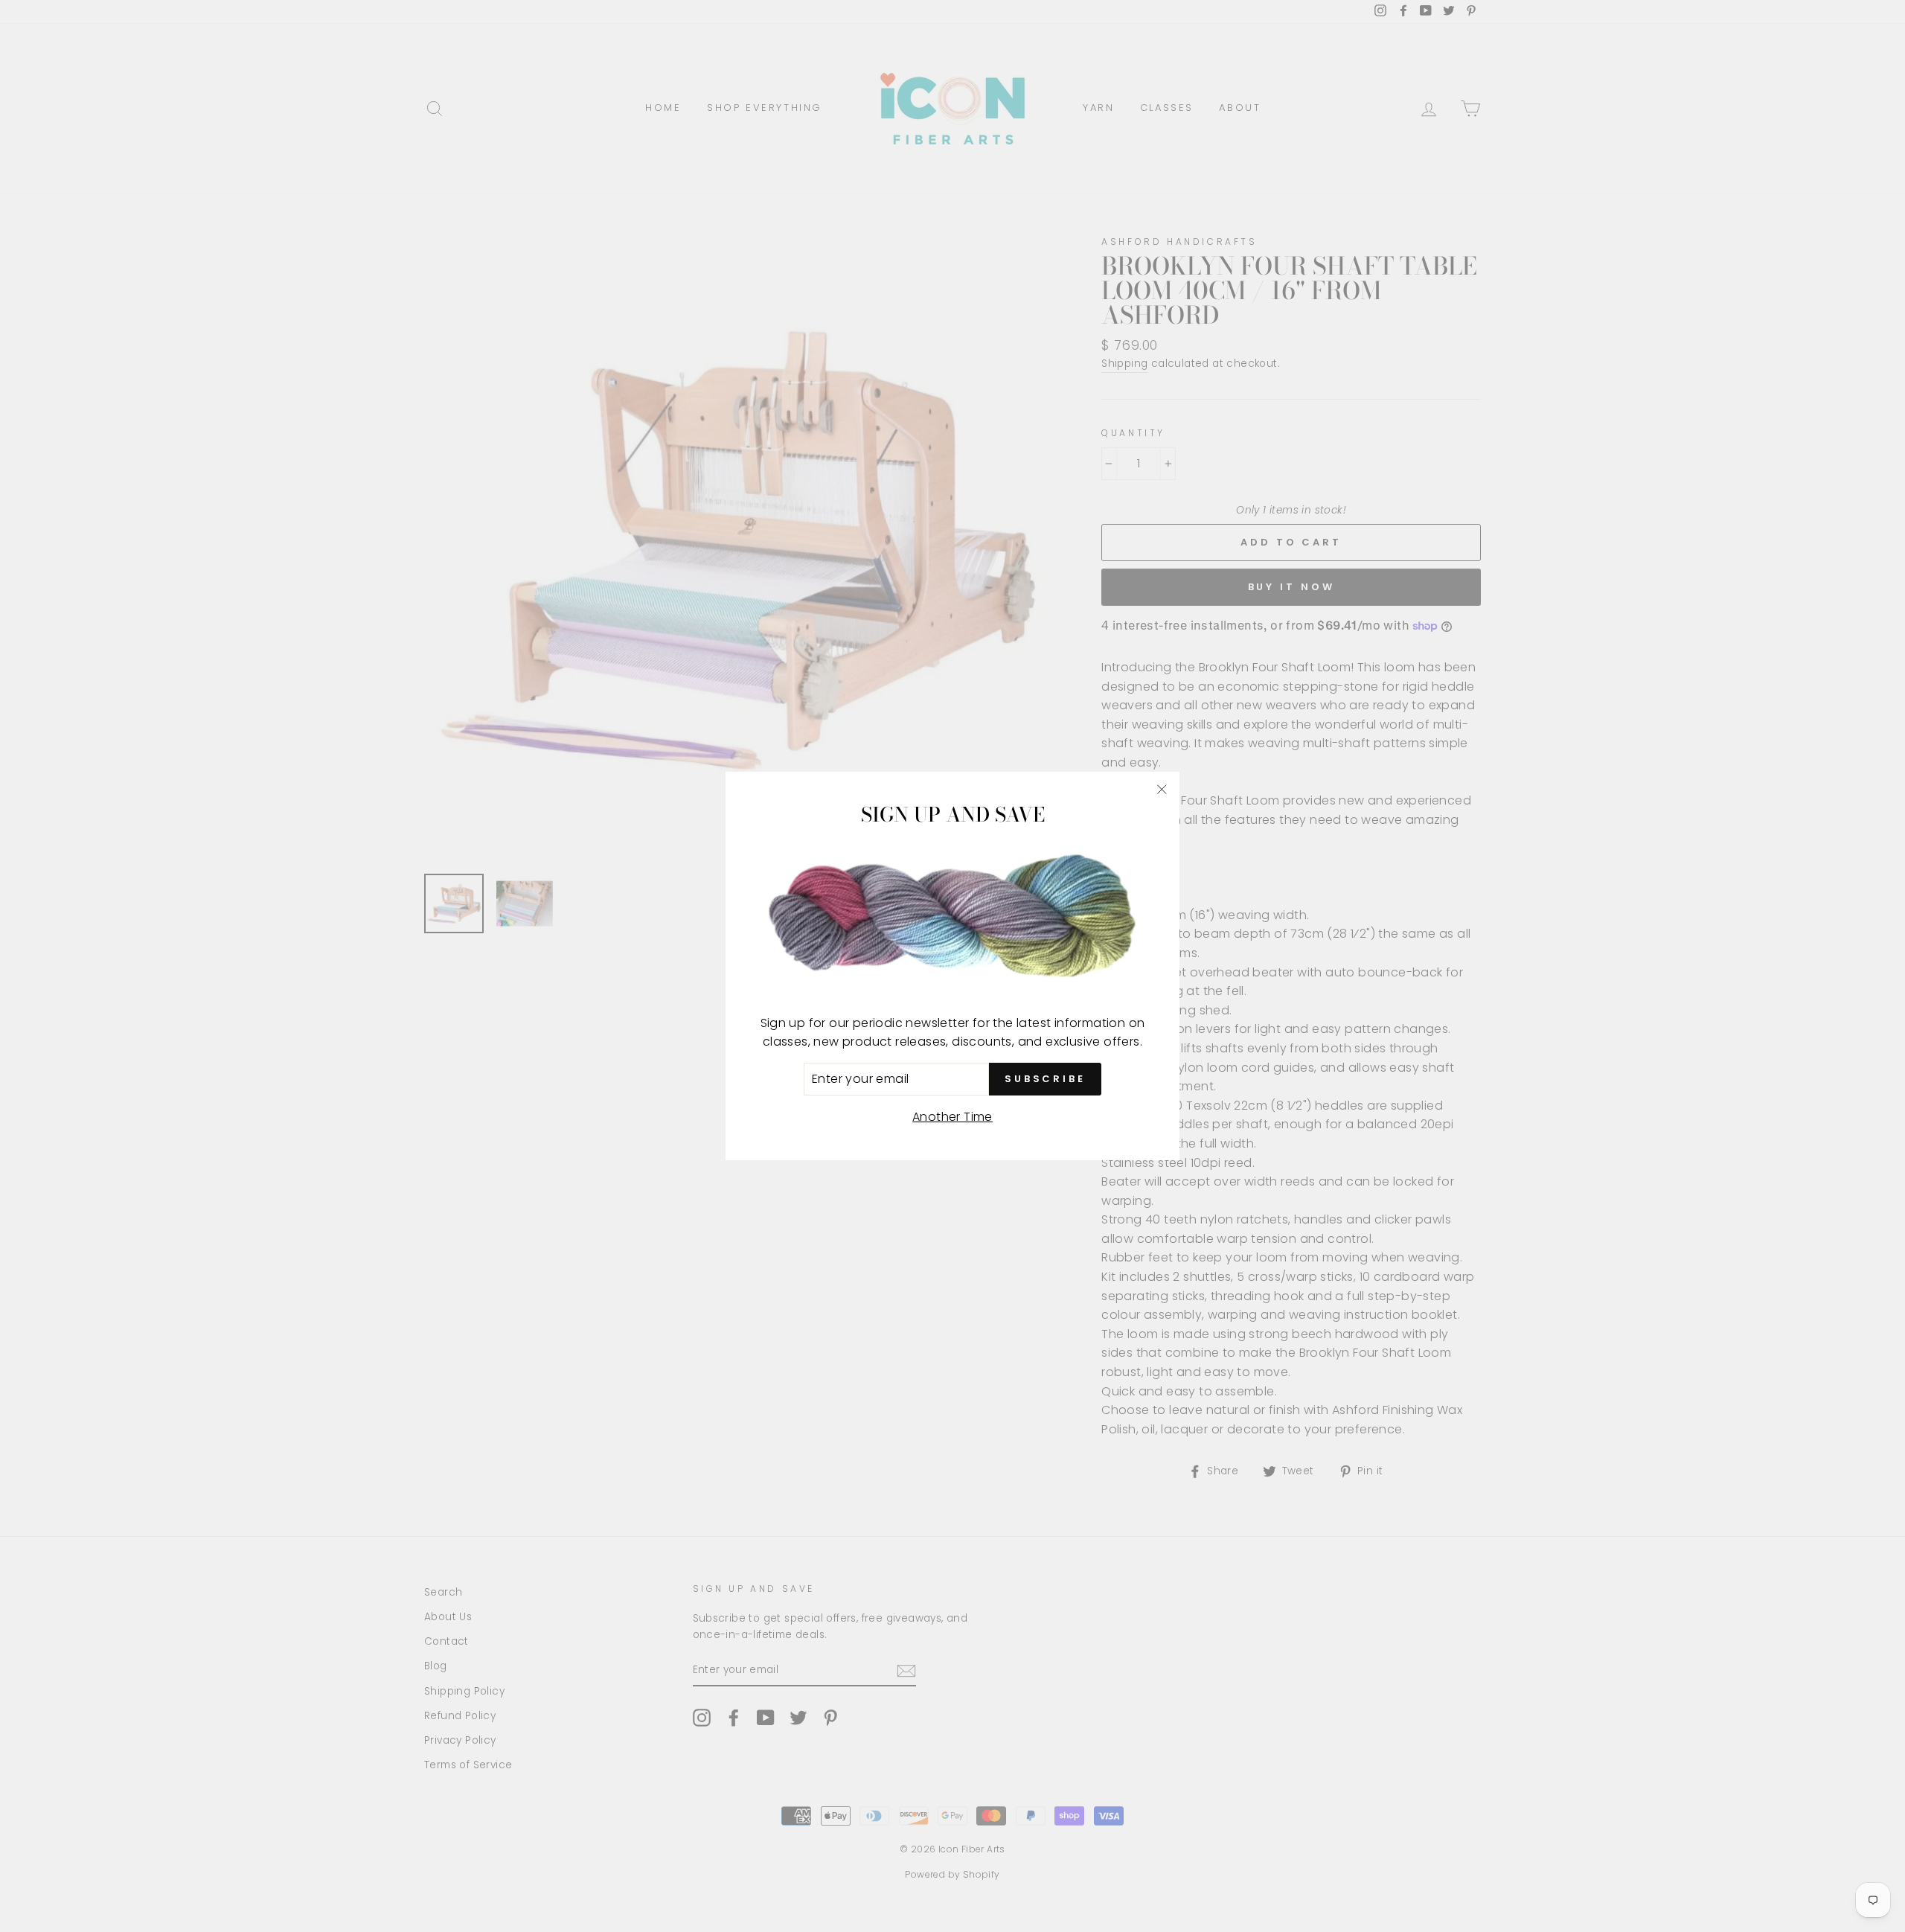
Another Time (952, 1117)
